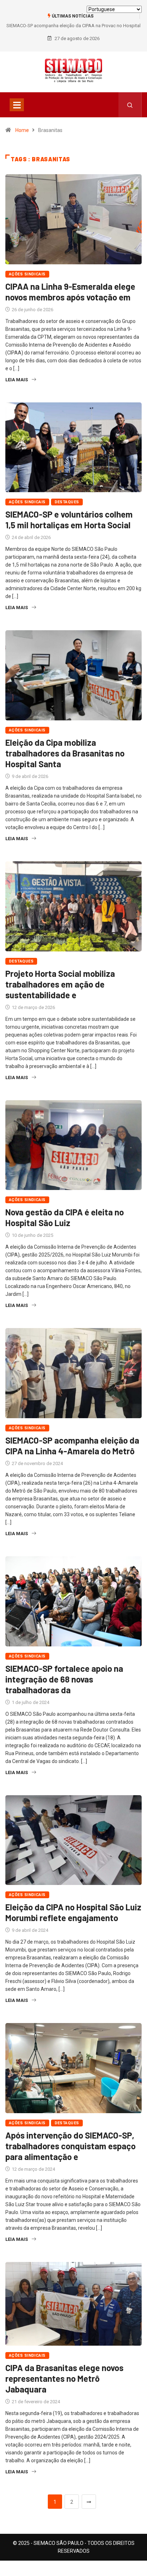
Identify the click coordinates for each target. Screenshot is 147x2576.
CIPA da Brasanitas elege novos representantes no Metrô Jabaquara (64, 2378)
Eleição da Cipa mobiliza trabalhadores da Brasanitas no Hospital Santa (65, 753)
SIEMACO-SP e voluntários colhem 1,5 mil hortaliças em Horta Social (69, 520)
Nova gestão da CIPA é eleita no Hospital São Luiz (65, 1217)
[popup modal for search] (130, 105)
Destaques (67, 502)
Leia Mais (17, 380)
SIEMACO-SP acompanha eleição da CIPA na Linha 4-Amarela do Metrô (72, 1446)
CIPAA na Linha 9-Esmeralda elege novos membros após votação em (70, 292)
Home (22, 130)
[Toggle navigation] (17, 105)
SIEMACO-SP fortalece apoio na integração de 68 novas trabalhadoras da (64, 1679)
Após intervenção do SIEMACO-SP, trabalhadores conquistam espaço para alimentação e (70, 2146)
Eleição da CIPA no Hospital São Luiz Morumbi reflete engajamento (73, 1912)
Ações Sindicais (27, 274)
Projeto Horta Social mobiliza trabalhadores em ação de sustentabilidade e (60, 984)
